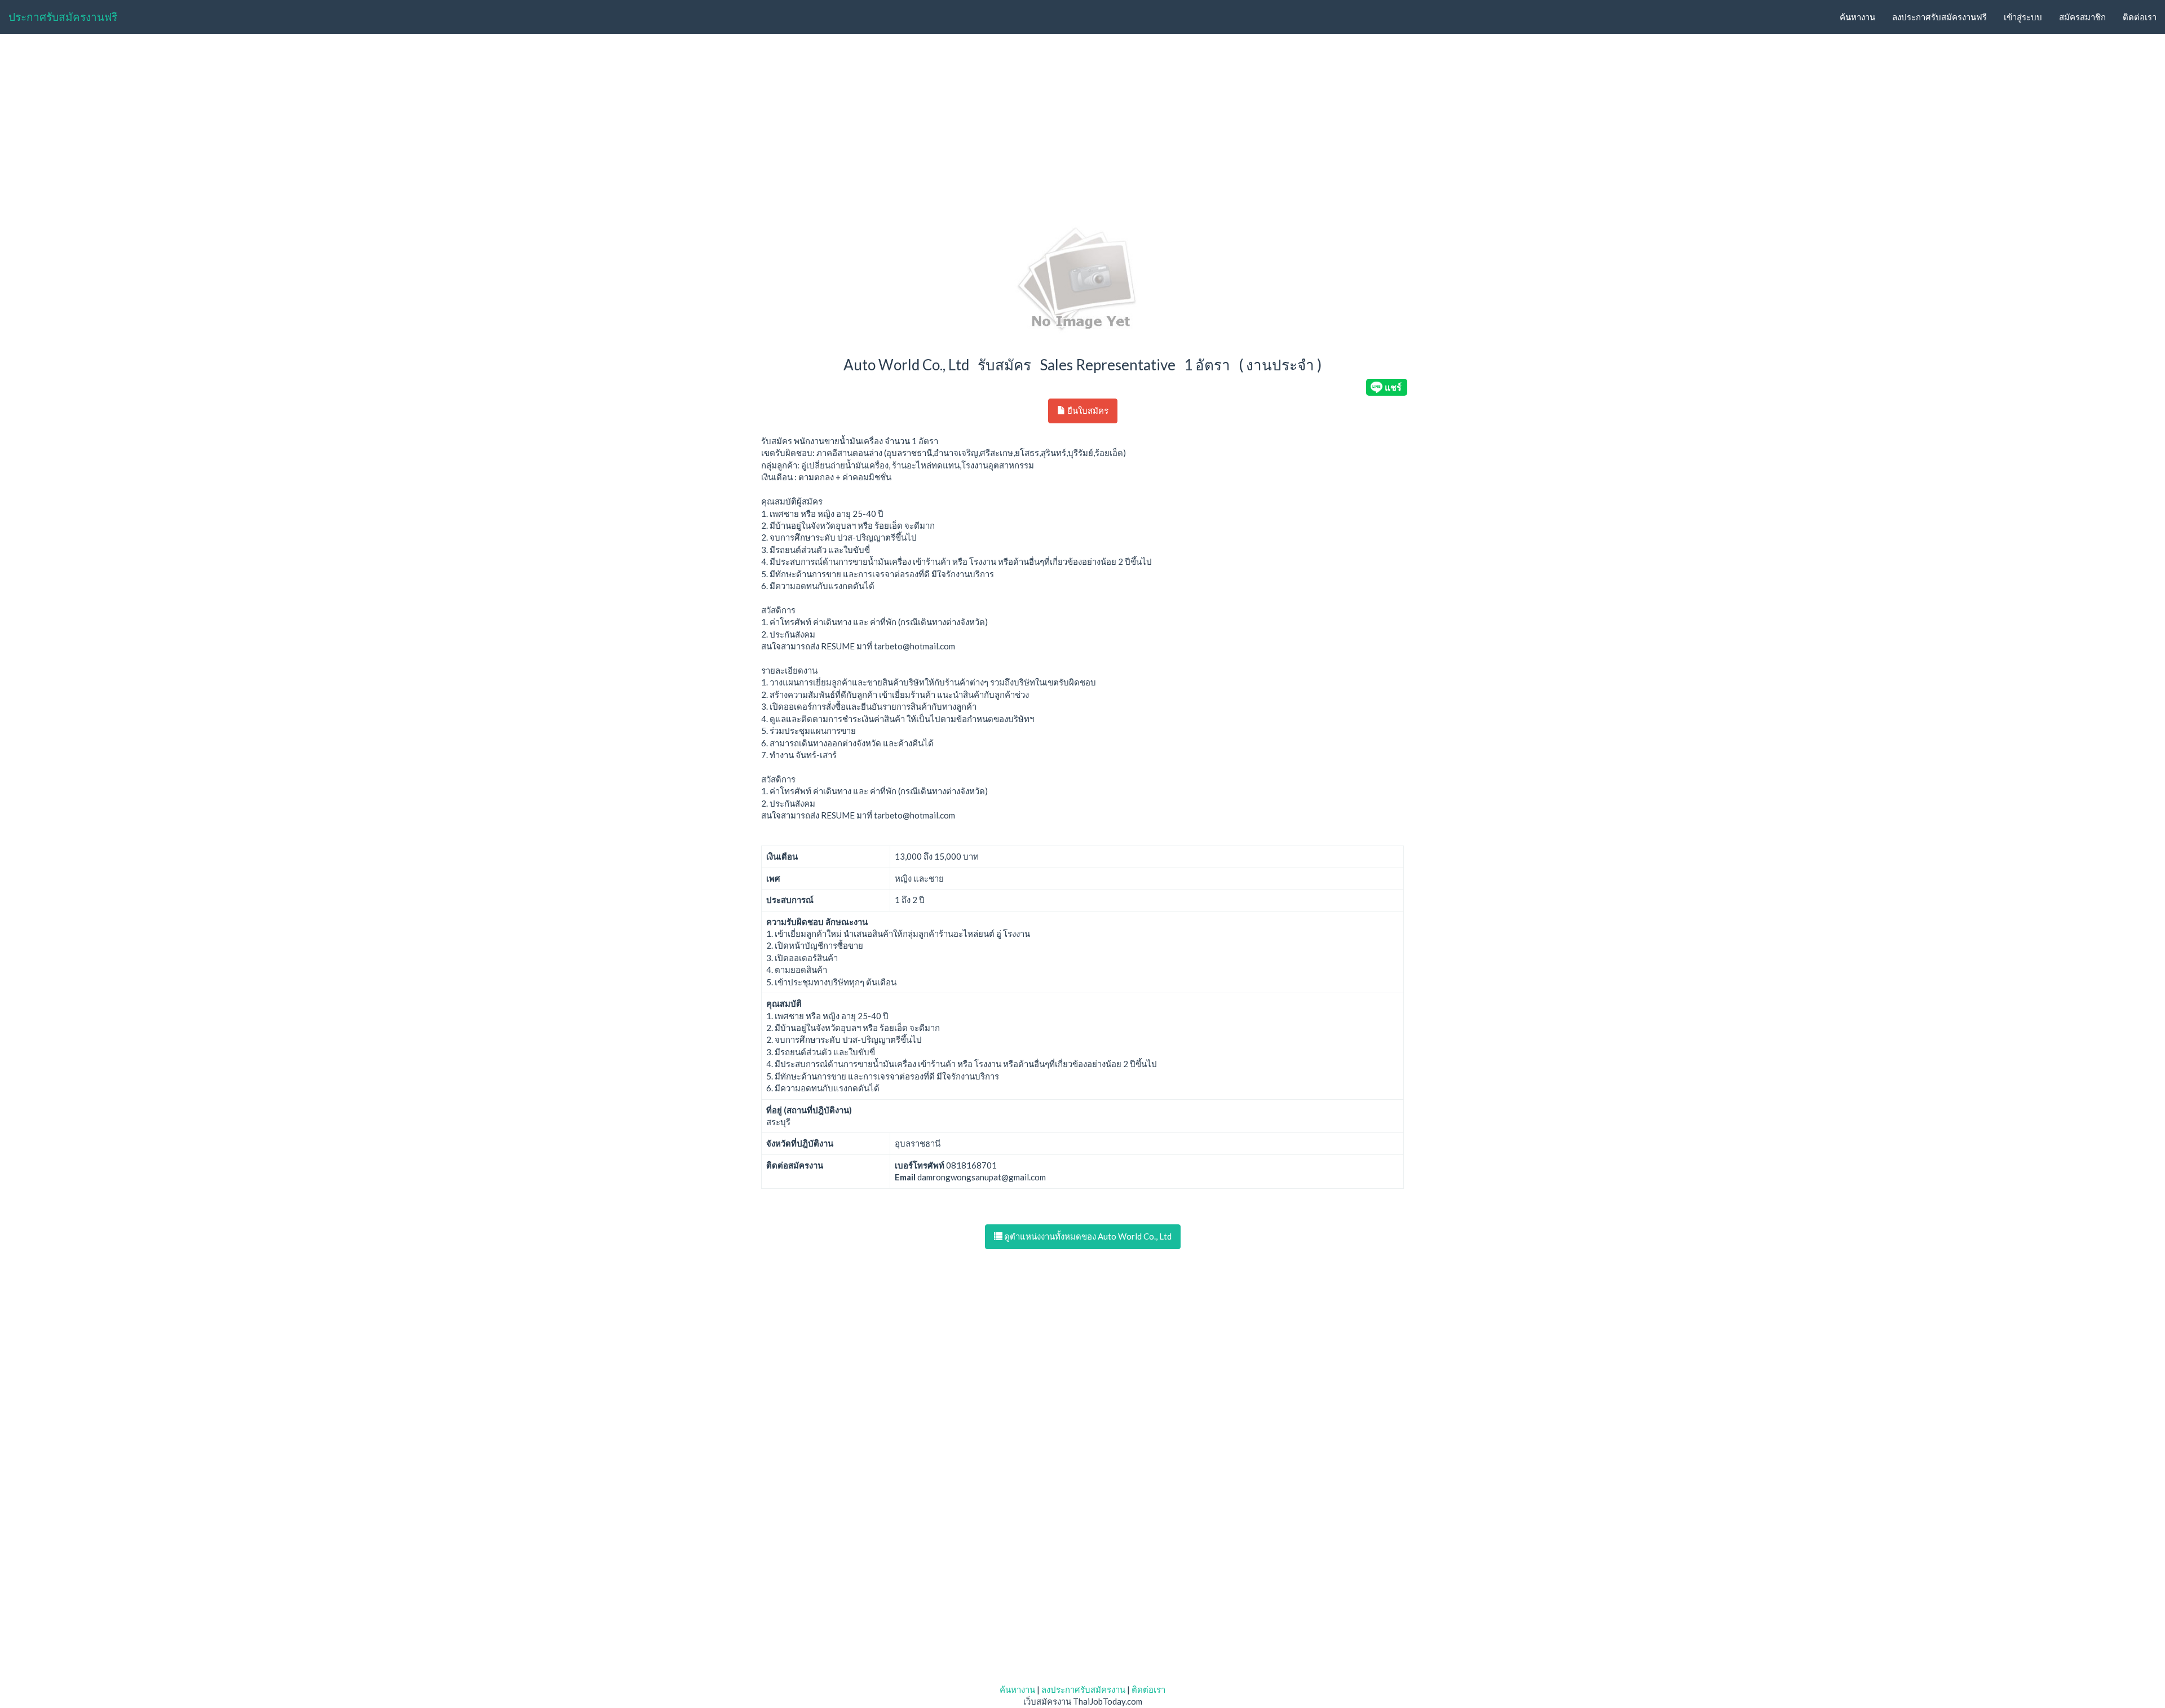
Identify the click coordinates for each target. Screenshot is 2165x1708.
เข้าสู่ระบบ (2023, 17)
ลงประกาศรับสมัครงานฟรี (1939, 17)
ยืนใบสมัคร (1087, 410)
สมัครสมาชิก (2082, 17)
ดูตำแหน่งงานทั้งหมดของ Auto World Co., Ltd (1087, 1236)
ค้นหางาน (1857, 17)
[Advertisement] (1082, 127)
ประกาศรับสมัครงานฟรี (63, 17)
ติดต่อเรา (2140, 17)
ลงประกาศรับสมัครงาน (1083, 1689)
